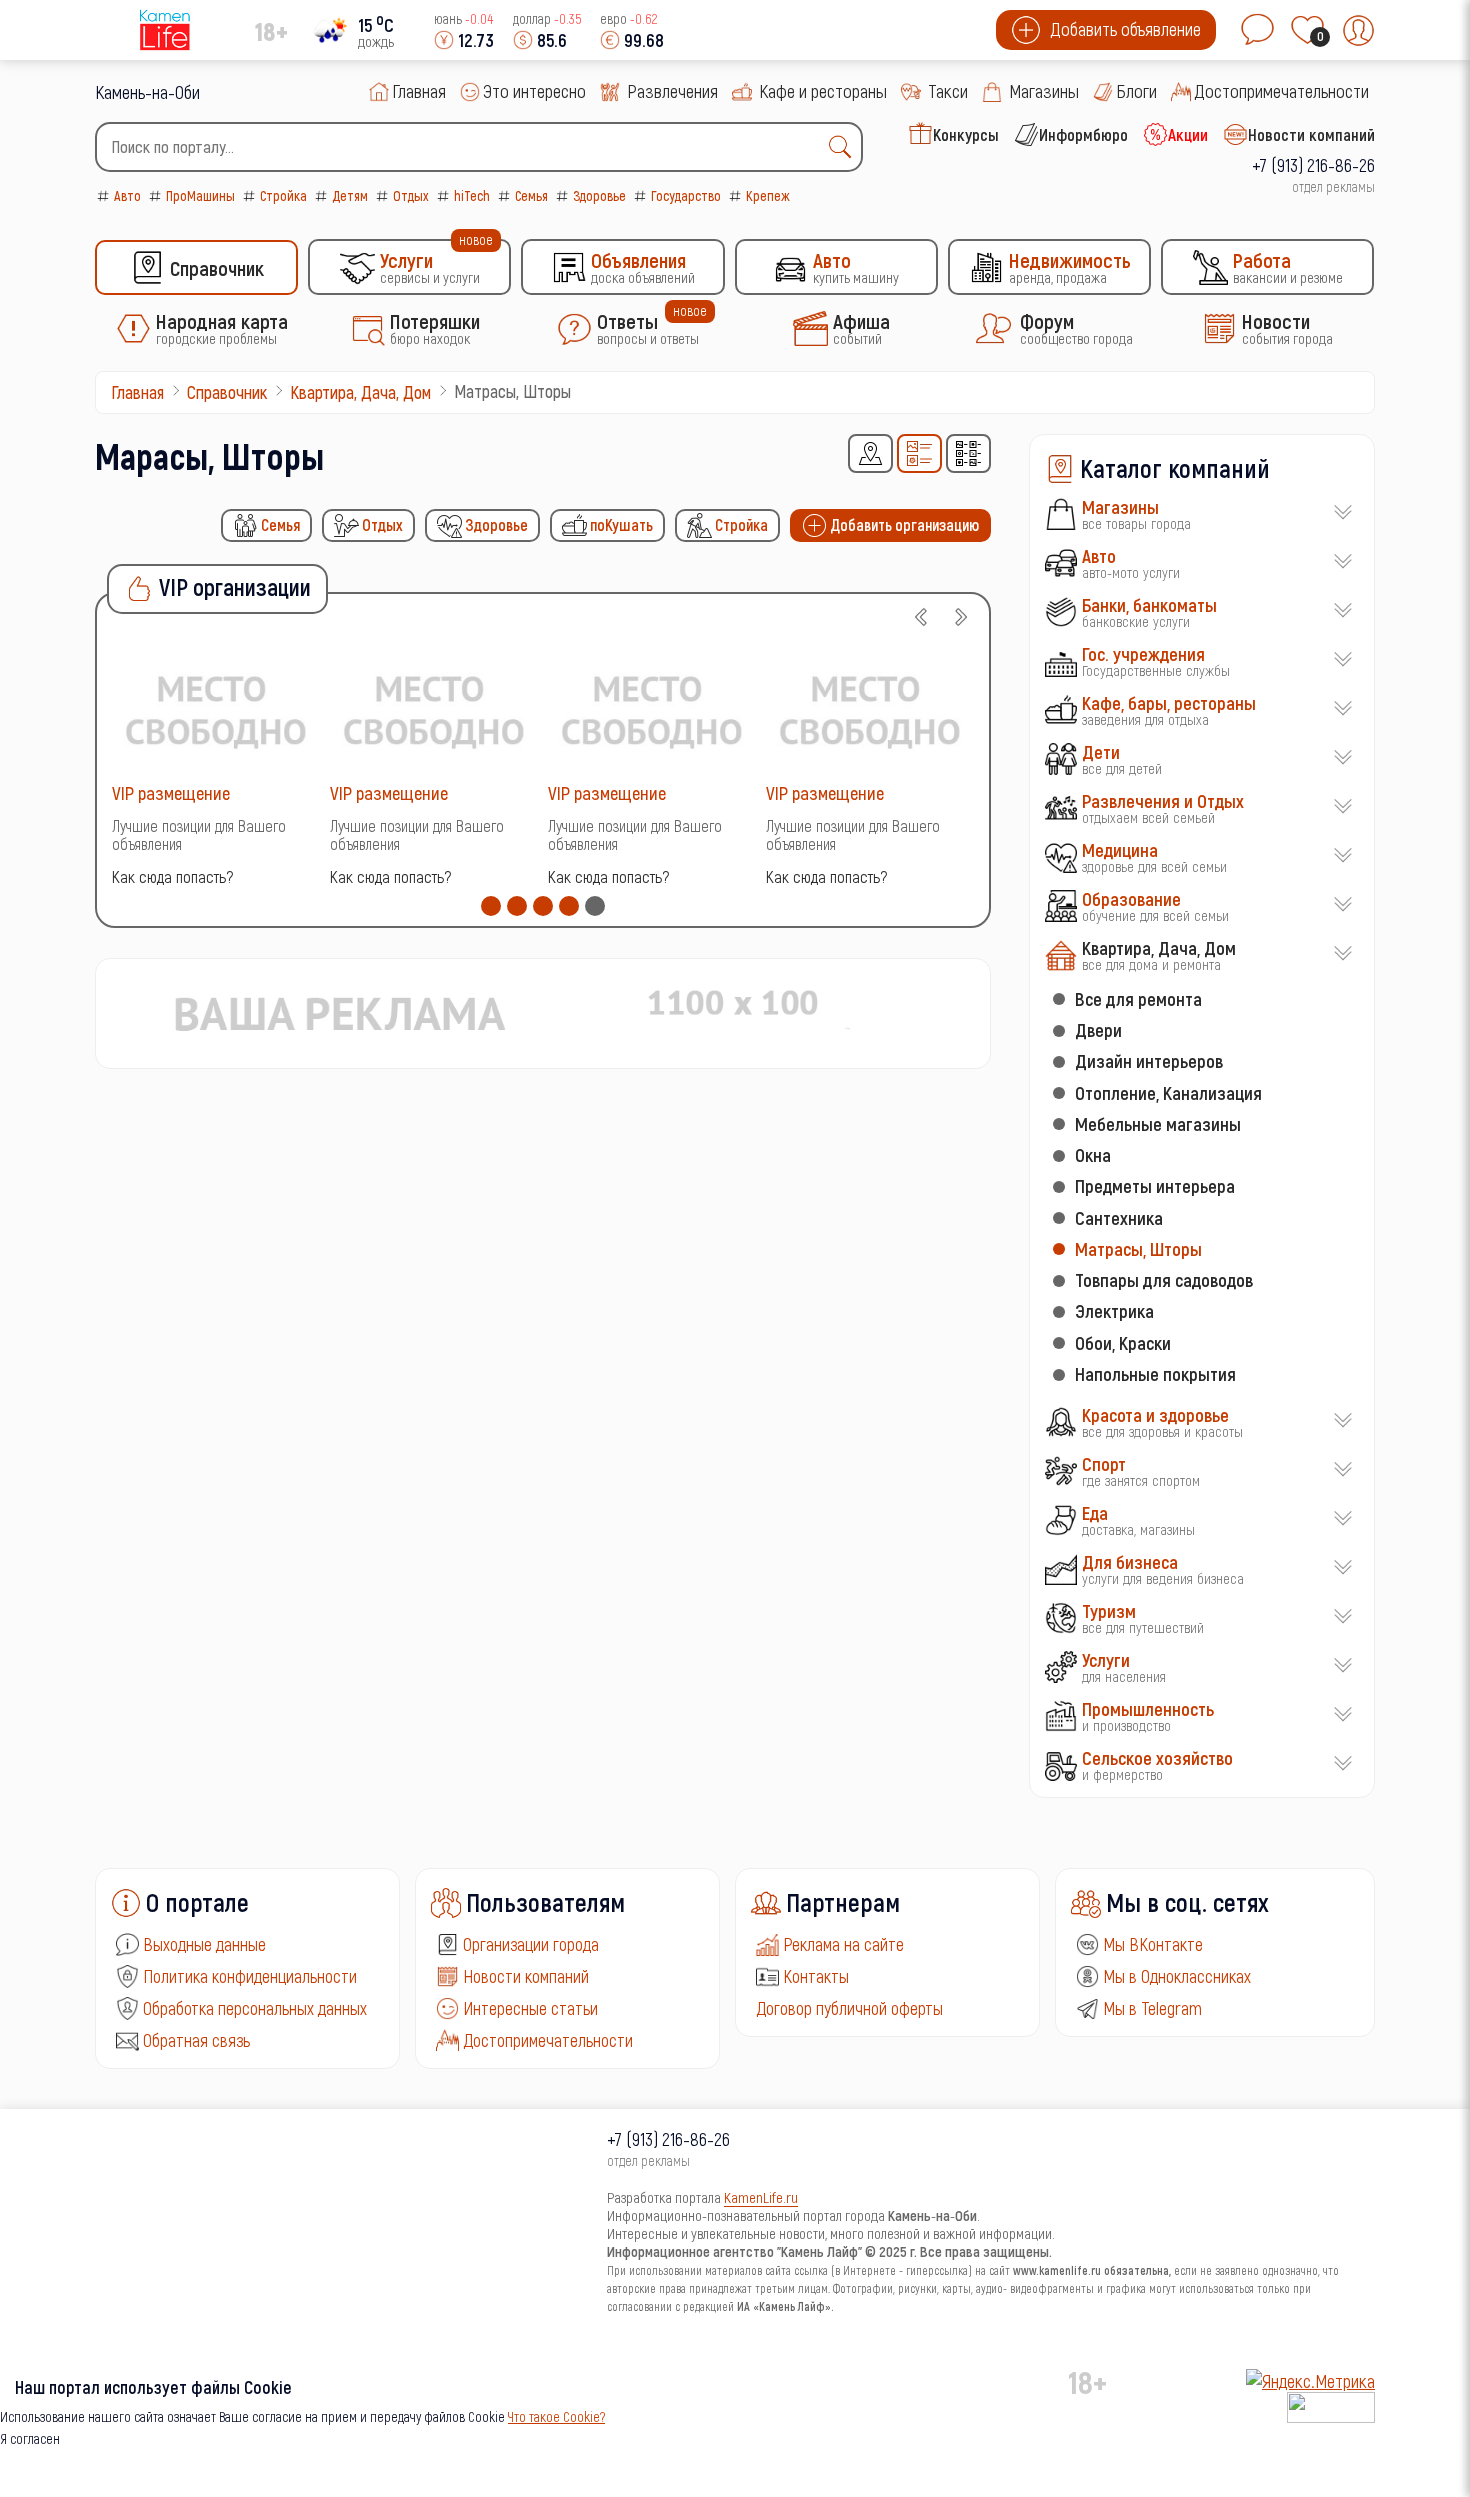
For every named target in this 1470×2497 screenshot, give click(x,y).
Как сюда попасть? (172, 876)
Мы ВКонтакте (1153, 1944)
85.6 (552, 39)
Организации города (531, 1944)
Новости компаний (526, 1976)
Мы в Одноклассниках (1177, 1976)
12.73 (476, 39)
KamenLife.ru (761, 2197)
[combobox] (479, 147)
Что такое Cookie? (556, 2416)
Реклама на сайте (843, 1944)
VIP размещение (171, 792)
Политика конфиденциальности (250, 1976)
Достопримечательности (548, 2040)
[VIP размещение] (216, 709)
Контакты (816, 1976)
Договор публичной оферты (849, 2008)
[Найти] (845, 147)
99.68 (644, 39)
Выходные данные (204, 1944)
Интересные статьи (530, 2008)
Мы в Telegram (1152, 2008)
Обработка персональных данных (255, 2008)
